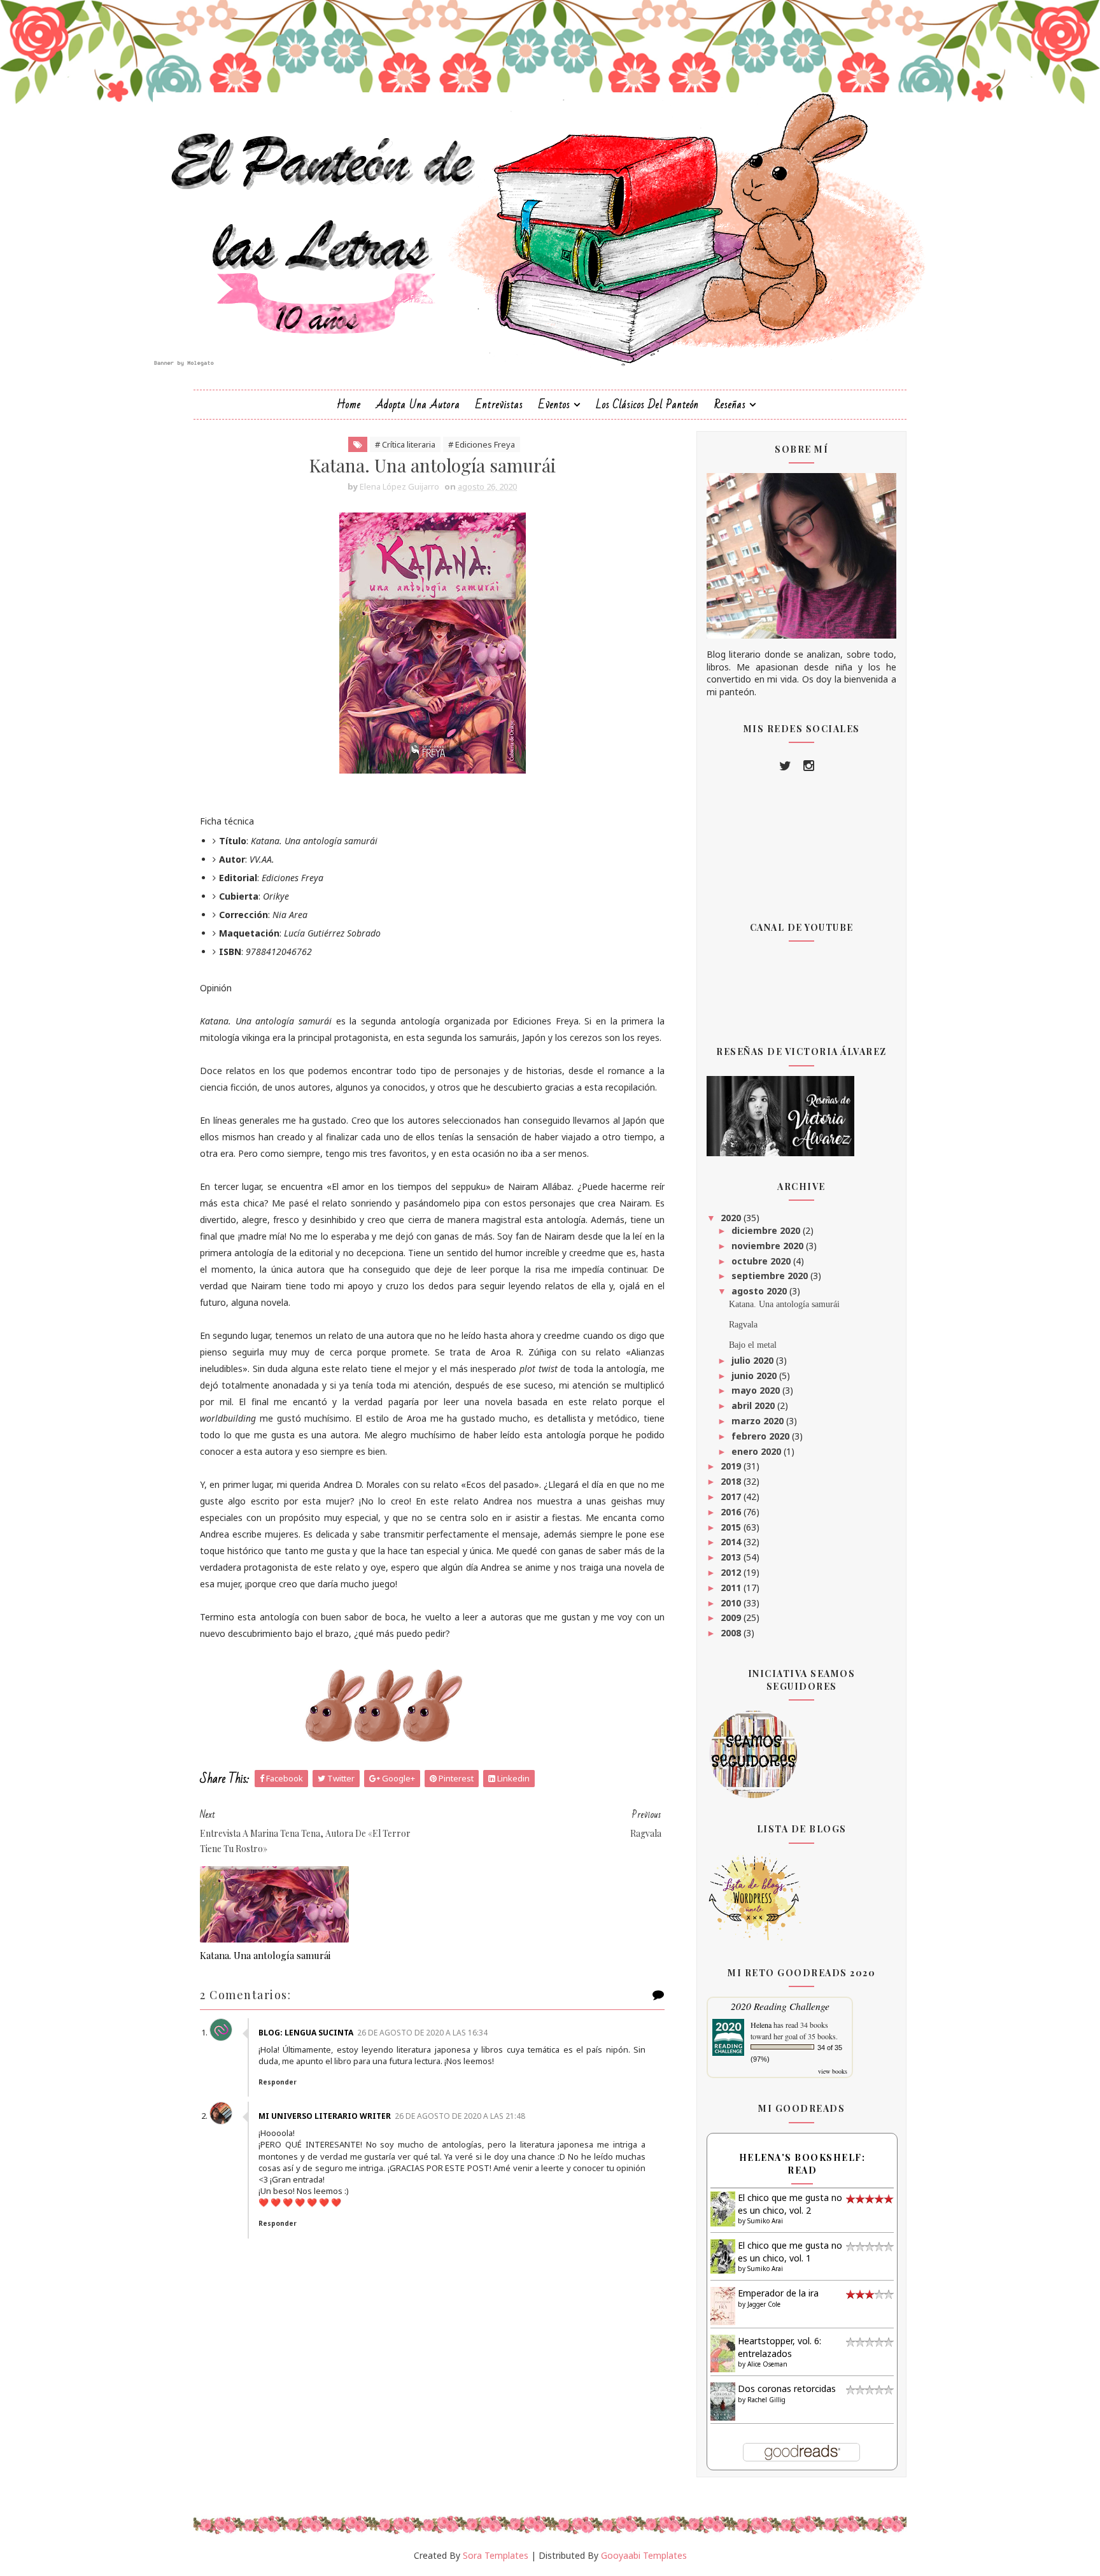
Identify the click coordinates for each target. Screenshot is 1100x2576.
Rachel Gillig (766, 2400)
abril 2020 (754, 1405)
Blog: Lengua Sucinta (306, 2033)
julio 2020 (754, 1360)
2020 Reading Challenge (780, 2006)
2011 (732, 1588)
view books (833, 2071)
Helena (761, 2025)
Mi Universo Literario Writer (325, 2116)
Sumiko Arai (765, 2221)
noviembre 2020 (769, 1246)
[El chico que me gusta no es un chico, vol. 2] (723, 2208)
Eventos (554, 405)
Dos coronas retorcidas (787, 2388)
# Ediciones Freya (482, 444)
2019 (732, 1466)
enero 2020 (758, 1451)
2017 (732, 1497)
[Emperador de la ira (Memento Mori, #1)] (723, 2305)
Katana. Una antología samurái (265, 1955)
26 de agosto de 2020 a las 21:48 (460, 2116)
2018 (732, 1481)
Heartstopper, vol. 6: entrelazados (779, 2347)
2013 (732, 1557)
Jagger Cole (764, 2304)
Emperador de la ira (778, 2293)
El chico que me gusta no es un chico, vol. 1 (790, 2252)
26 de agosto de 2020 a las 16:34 (422, 2033)
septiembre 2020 (771, 1276)
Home (349, 405)
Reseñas (730, 405)
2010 (732, 1603)
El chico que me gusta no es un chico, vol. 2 (790, 2204)
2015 (732, 1527)
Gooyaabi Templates (644, 2555)
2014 (732, 1542)
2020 (732, 1218)
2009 (732, 1617)
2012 (732, 1572)
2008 (732, 1633)
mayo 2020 (757, 1390)
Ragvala (743, 1325)
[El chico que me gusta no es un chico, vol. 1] (723, 2255)
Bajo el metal (753, 1345)
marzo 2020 (759, 1421)
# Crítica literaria (405, 444)
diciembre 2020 (767, 1230)
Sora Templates (496, 2555)
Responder (278, 2082)
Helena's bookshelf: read (802, 2164)
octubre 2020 (762, 1261)
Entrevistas (499, 405)
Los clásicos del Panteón (647, 405)
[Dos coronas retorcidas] (723, 2401)
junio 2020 (755, 1376)
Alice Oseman (767, 2364)
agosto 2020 (760, 1291)
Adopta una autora (418, 405)
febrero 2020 (762, 1436)
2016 (732, 1512)
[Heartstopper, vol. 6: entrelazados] (723, 2352)
